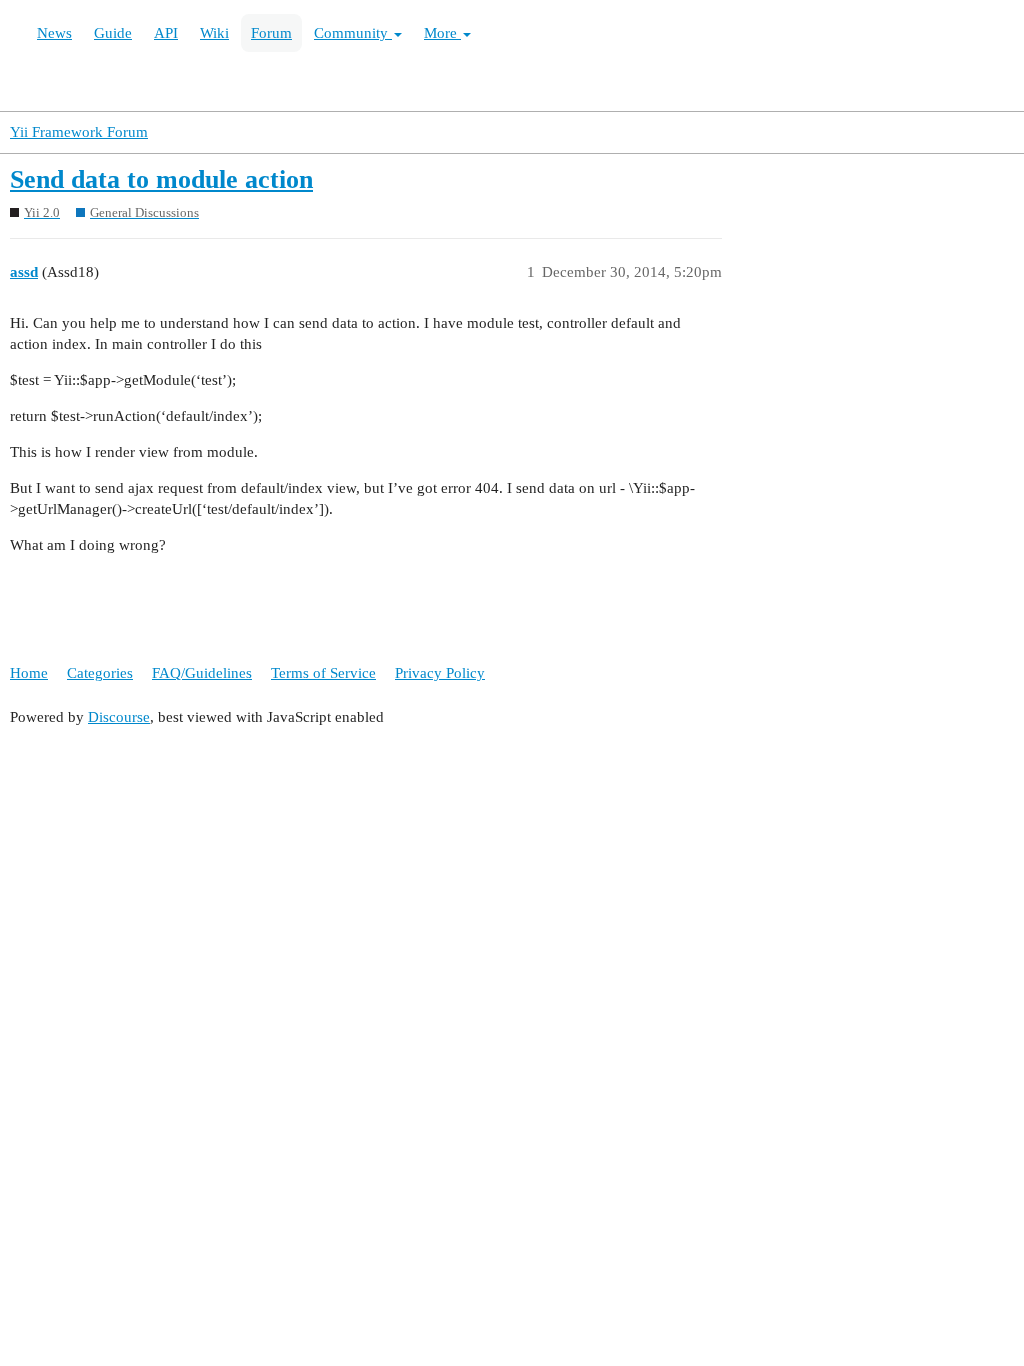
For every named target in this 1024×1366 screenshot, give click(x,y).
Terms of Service (323, 673)
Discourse (119, 717)
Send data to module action (161, 179)
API (166, 33)
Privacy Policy (440, 673)
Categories (100, 673)
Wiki (214, 33)
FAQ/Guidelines (202, 673)
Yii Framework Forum (79, 132)
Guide (113, 33)
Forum (271, 33)
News (54, 33)
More (442, 33)
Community (353, 33)
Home (29, 673)
